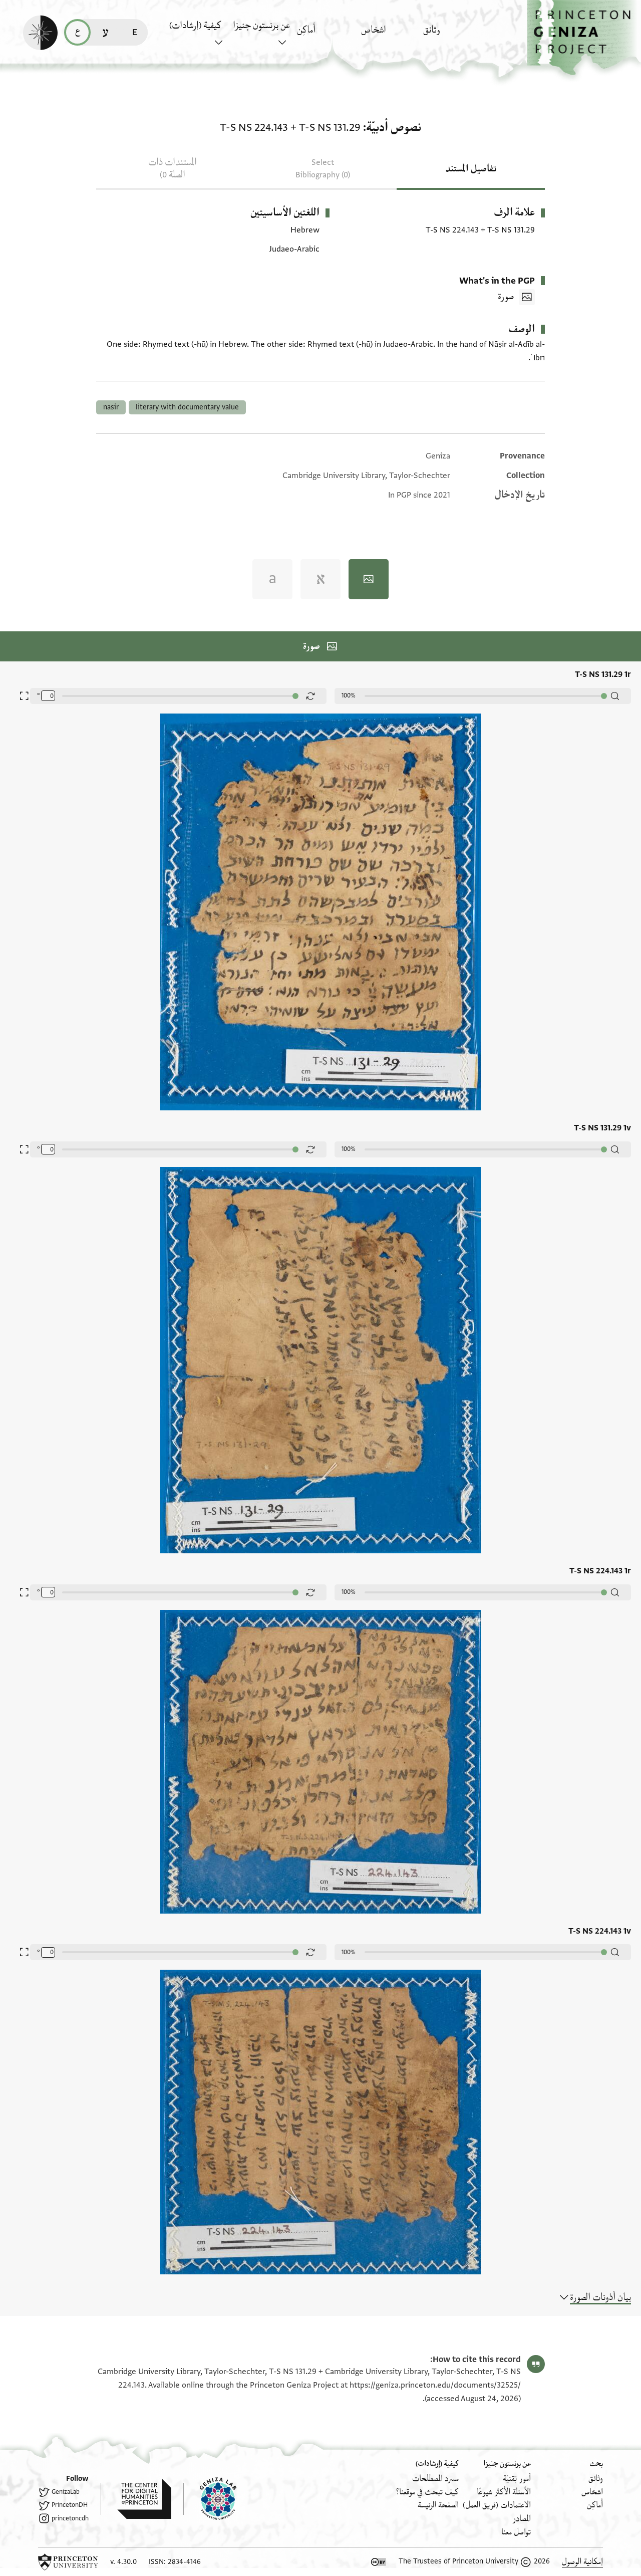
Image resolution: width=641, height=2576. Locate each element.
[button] (584, 38)
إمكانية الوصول (582, 2562)
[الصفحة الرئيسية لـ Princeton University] (68, 2562)
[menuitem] (452, 35)
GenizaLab (66, 2492)
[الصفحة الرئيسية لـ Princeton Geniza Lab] (210, 2499)
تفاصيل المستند (471, 169)
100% (349, 695)
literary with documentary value (187, 407)
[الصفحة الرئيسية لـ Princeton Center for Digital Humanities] (136, 2499)
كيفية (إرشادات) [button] (195, 26)
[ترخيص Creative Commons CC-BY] (379, 2562)
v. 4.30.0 (123, 2562)
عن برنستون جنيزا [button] (261, 26)
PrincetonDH (70, 2505)
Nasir (111, 407)
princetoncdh (70, 2518)
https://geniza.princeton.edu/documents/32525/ (435, 2385)
